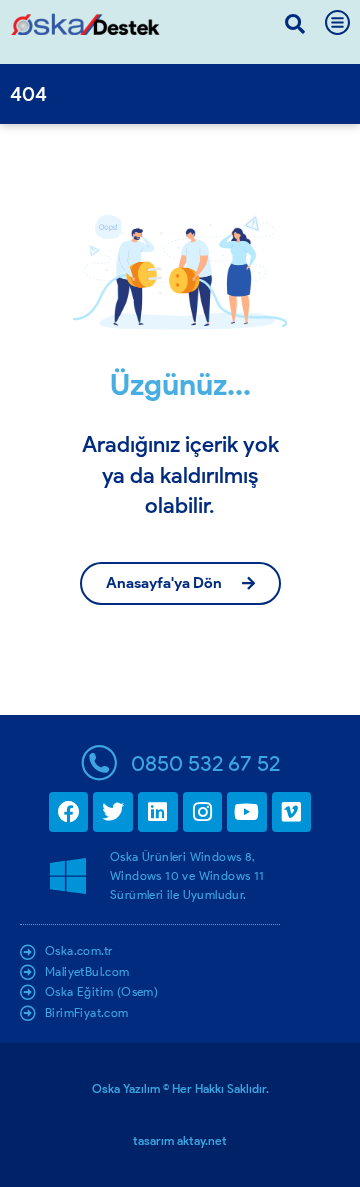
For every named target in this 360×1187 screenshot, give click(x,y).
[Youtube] (247, 812)
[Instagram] (203, 812)
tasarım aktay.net (180, 1140)
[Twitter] (113, 812)
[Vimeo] (292, 812)
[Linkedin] (158, 812)
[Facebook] (69, 812)
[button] (295, 24)
